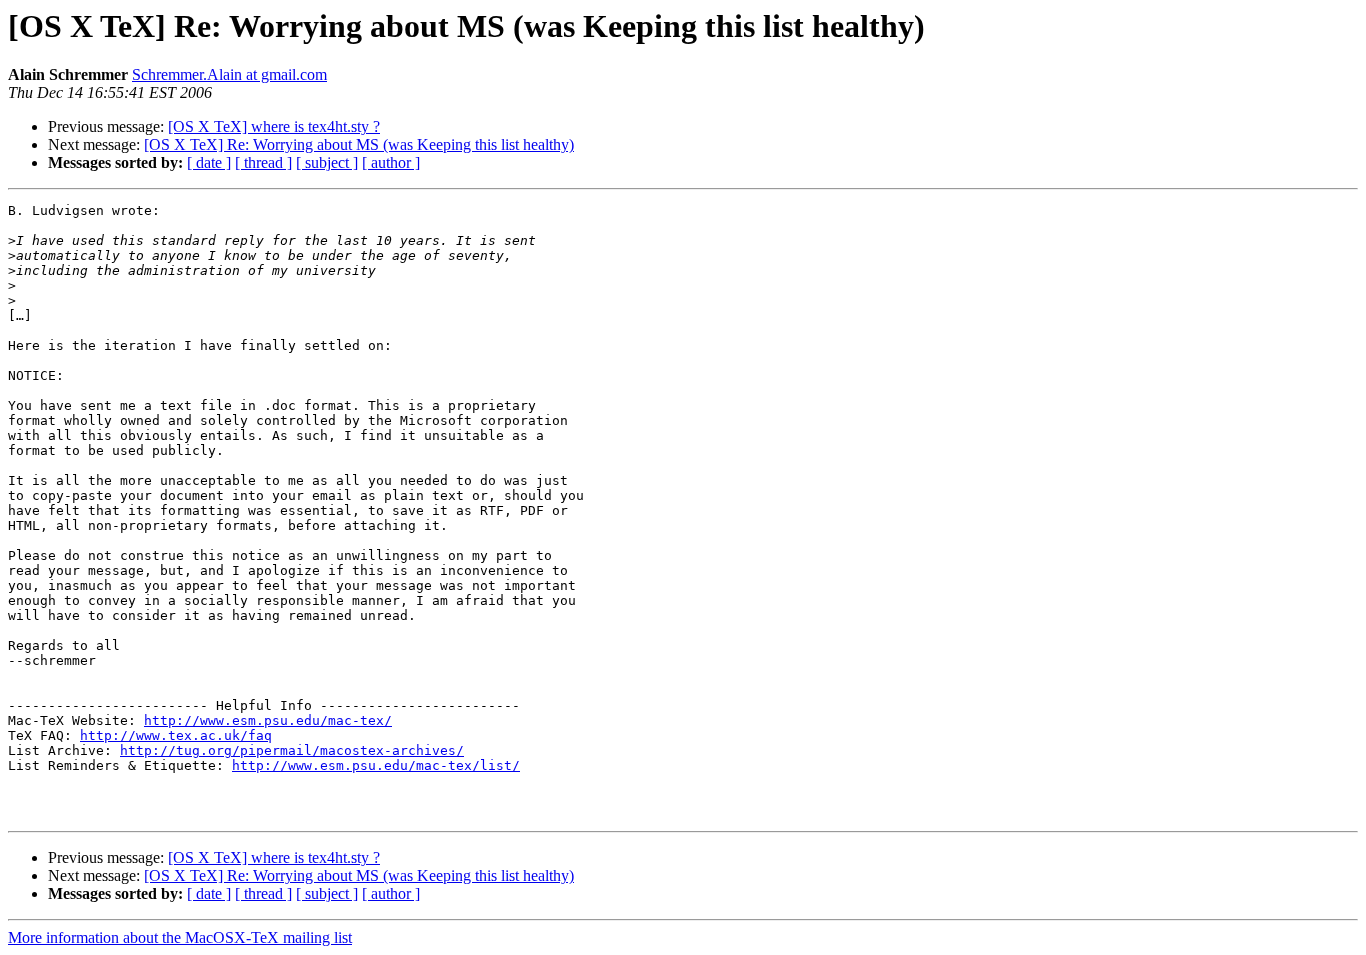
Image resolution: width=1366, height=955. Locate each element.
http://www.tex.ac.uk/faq (176, 735)
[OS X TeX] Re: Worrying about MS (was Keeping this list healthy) (359, 144)
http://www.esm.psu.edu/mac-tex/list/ (376, 765)
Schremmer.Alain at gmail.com (229, 74)
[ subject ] (327, 162)
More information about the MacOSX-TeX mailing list (180, 937)
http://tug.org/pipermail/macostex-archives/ (292, 750)
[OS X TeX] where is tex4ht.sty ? (274, 126)
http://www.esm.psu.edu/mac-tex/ (268, 720)
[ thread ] (263, 162)
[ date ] (209, 162)
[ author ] (391, 162)
